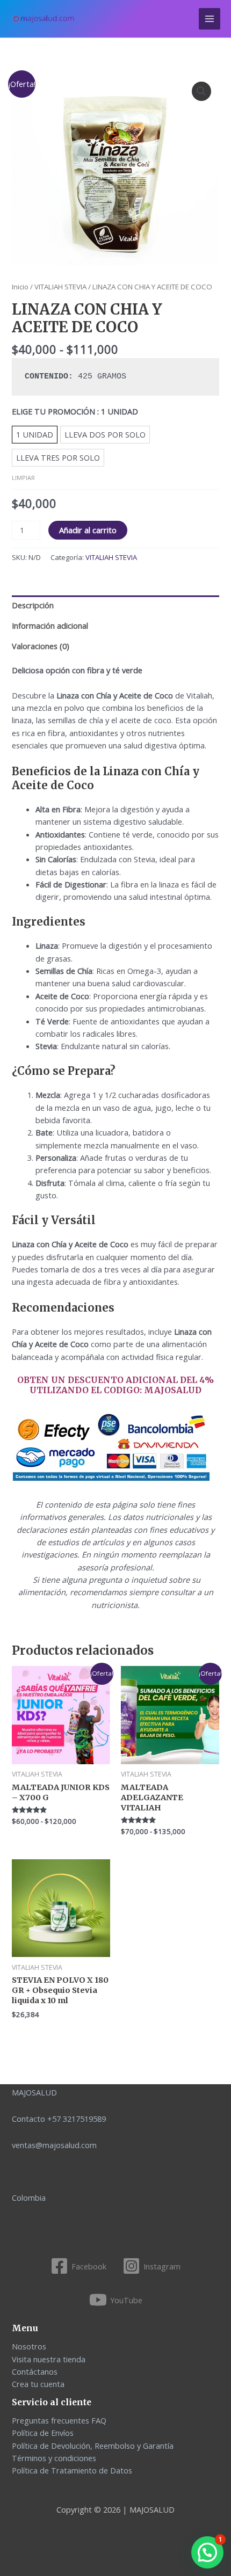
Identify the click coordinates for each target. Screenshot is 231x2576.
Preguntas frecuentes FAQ (59, 2420)
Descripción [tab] (33, 605)
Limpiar (23, 478)
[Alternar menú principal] (210, 19)
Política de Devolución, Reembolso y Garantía (93, 2446)
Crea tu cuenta (38, 2384)
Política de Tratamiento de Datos (72, 2470)
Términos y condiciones (54, 2458)
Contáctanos (35, 2371)
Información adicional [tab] (50, 625)
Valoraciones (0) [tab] (41, 646)
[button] (201, 91)
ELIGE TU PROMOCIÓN (75, 411)
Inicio (20, 287)
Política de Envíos (43, 2433)
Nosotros (29, 2346)
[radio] (35, 435)
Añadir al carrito (88, 530)
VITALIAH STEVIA (60, 287)
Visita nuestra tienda (49, 2359)
